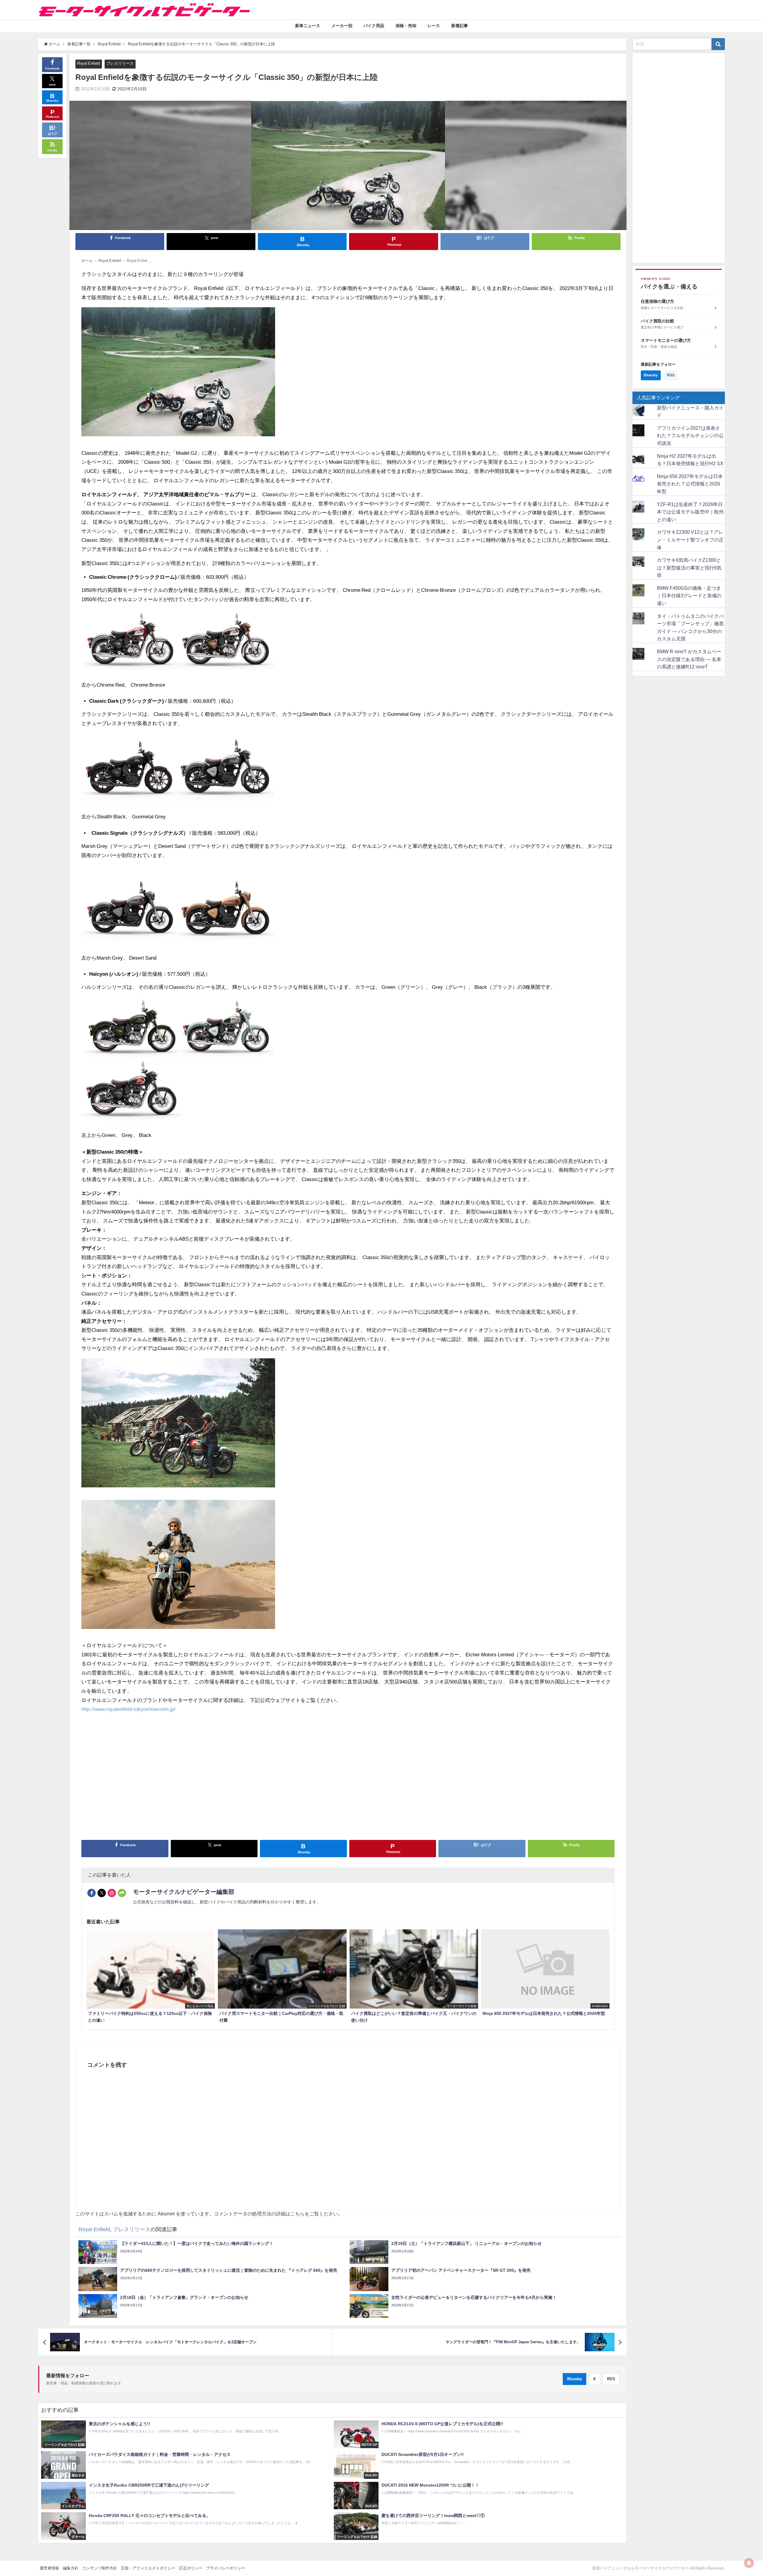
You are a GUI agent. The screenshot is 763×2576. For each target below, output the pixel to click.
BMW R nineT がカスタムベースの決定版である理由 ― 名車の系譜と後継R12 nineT (689, 659)
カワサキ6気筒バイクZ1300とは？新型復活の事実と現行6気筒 (689, 568)
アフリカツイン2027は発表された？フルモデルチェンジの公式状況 (690, 436)
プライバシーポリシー (226, 2568)
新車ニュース (308, 26)
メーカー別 (342, 26)
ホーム (87, 261)
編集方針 (71, 2568)
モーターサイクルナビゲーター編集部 (184, 1892)
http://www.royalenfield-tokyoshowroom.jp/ (128, 1709)
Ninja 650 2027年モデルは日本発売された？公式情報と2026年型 (690, 484)
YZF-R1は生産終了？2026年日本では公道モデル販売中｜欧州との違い (690, 512)
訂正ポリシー (191, 2568)
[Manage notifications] (749, 2563)
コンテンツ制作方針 (100, 2568)
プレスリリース (120, 63)
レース (434, 26)
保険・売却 (406, 26)
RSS (611, 2379)
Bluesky (574, 2379)
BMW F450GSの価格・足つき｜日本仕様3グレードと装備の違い (689, 596)
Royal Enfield (89, 63)
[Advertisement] (260, 1779)
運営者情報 (49, 2568)
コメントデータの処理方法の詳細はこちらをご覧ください (276, 2214)
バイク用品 (374, 26)
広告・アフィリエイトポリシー (148, 2568)
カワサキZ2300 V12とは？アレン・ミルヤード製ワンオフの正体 (690, 540)
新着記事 (460, 26)
